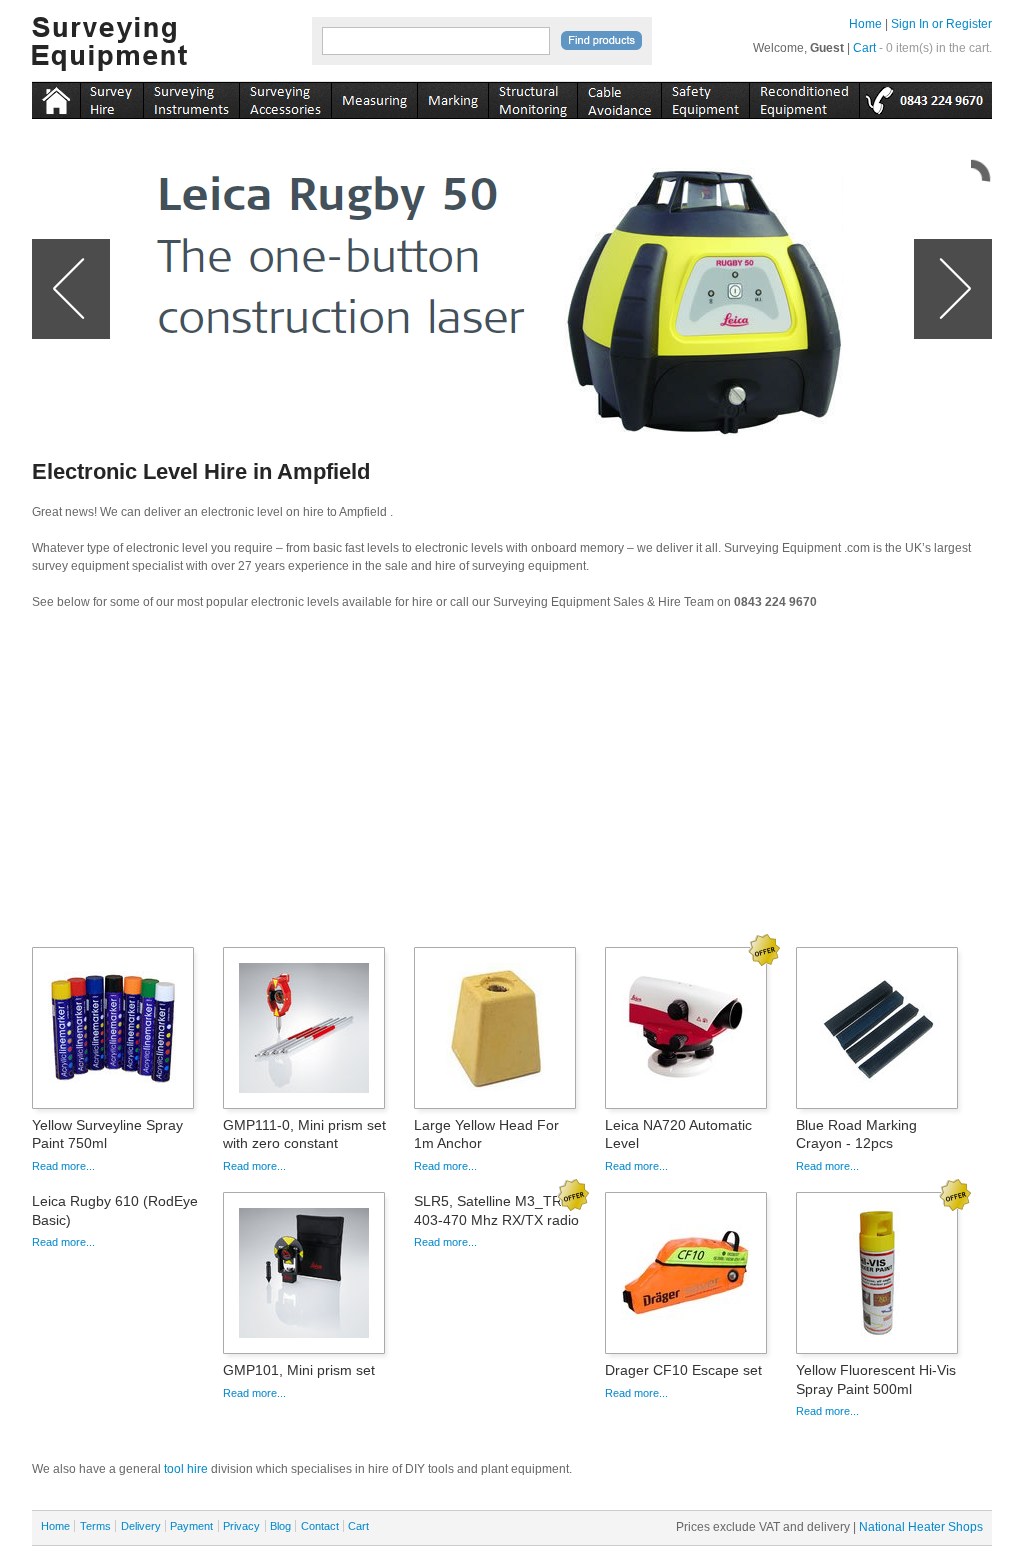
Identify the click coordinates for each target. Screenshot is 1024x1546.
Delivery (141, 1526)
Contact (320, 1526)
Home (865, 24)
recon (804, 97)
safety (705, 97)
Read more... (63, 1166)
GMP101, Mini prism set (299, 1370)
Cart (864, 48)
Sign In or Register (941, 24)
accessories (285, 97)
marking (452, 97)
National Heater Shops (921, 1527)
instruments (111, 97)
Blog (280, 1526)
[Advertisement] (512, 785)
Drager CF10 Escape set (683, 1370)
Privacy (241, 1526)
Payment (191, 1526)
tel (925, 97)
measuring (374, 97)
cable (619, 97)
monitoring (532, 97)
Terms (95, 1526)
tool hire (186, 1469)
